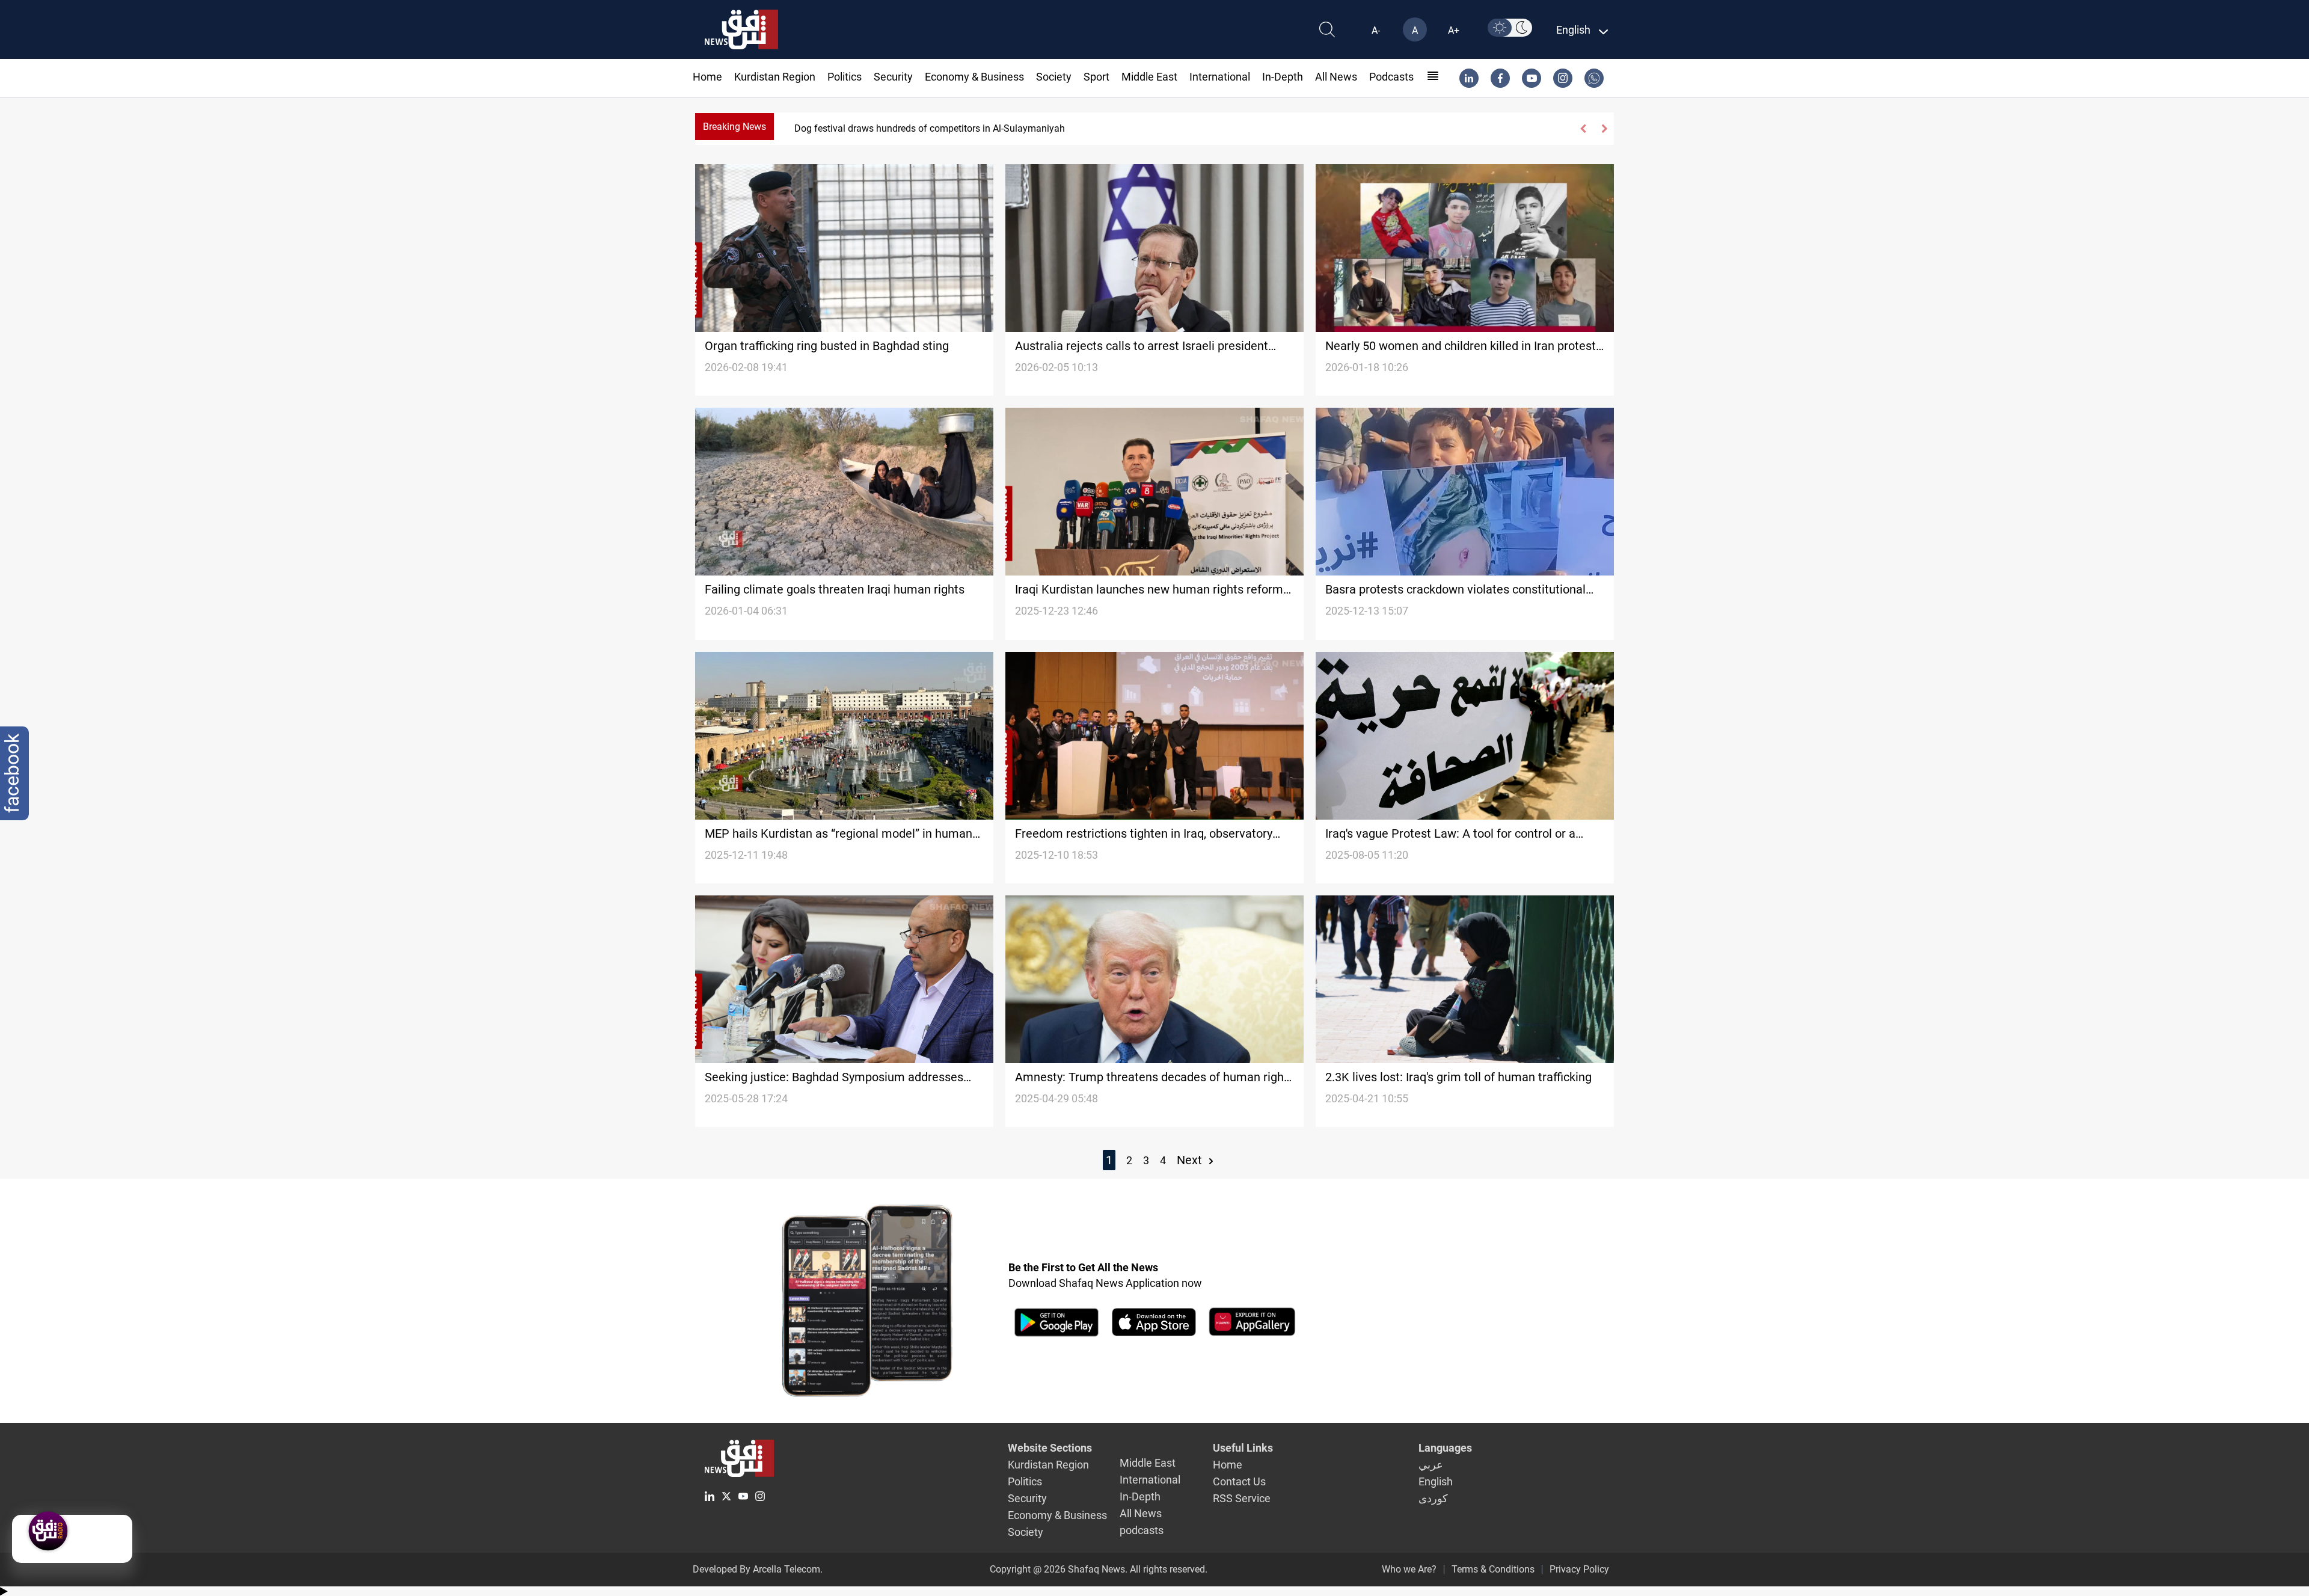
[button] (1584, 129)
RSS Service (1242, 1498)
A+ (1454, 30)
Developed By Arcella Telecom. (758, 1569)
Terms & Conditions (1493, 1569)
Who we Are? (1409, 1569)
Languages (1445, 1448)
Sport (1096, 77)
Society (1054, 77)
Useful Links (1243, 1448)
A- (1376, 30)
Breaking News (734, 127)
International (1220, 77)
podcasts (1391, 77)
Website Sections (1050, 1448)
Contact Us (1239, 1481)
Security (893, 77)
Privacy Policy (1579, 1569)
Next (1191, 1160)
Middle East (1149, 77)
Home (707, 77)
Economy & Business (974, 77)
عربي (1431, 1465)
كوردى (1433, 1498)
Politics (845, 77)
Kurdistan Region (775, 77)
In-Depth (1283, 77)
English (1436, 1481)
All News (1336, 77)
